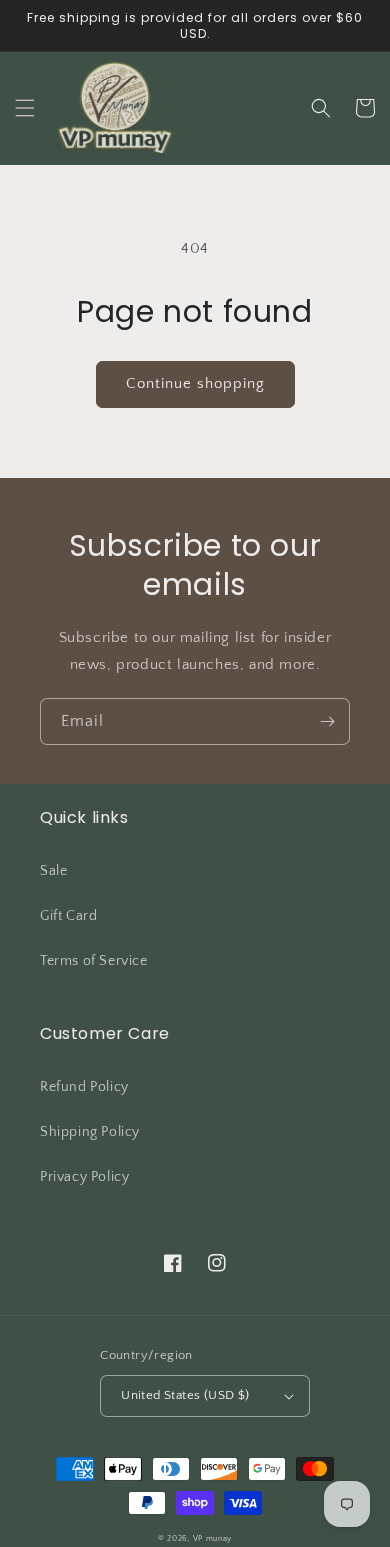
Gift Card (68, 916)
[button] (25, 108)
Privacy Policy (84, 1177)
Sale (53, 871)
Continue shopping (195, 383)
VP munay (213, 1538)
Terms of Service (94, 961)
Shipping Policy (90, 1132)
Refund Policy (84, 1087)
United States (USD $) (185, 1395)
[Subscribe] (327, 721)
